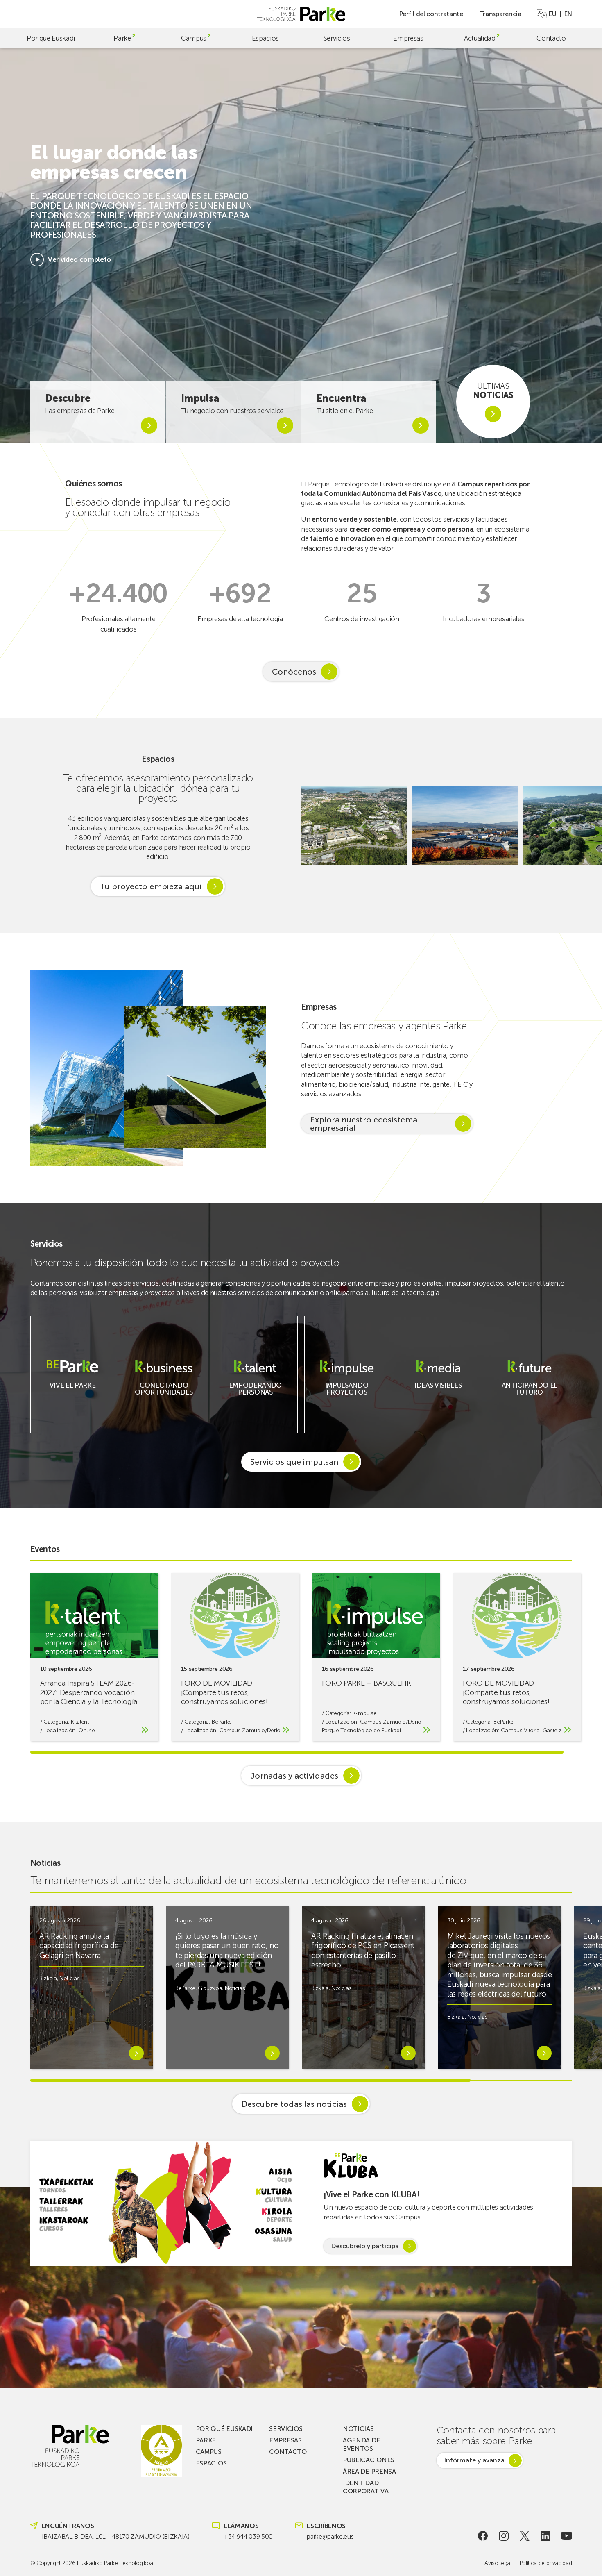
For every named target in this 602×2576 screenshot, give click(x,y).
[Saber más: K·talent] (255, 1397)
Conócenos (294, 672)
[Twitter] (525, 2536)
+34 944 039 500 (248, 2536)
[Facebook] (483, 2536)
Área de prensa (369, 2471)
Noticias (69, 1978)
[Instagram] (504, 2536)
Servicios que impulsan (294, 1462)
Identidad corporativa (365, 2487)
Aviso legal (498, 2563)
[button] (587, 826)
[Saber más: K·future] (530, 1397)
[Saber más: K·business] (164, 1397)
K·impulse (364, 1713)
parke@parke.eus (330, 2536)
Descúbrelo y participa (365, 2246)
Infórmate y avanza (474, 2460)
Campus (194, 38)
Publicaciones (369, 2460)
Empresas (408, 38)
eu (552, 14)
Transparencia (500, 14)
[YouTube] (567, 2536)
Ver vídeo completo (79, 259)
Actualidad (480, 38)
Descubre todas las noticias (294, 2104)
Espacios (265, 38)
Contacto (551, 38)
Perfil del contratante (431, 14)
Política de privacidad (546, 2563)
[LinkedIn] (546, 2536)
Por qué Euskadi (51, 38)
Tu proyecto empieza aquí (151, 886)
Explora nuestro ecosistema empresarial (364, 1124)
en (568, 14)
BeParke (222, 1722)
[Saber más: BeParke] (72, 1391)
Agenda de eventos (361, 2444)
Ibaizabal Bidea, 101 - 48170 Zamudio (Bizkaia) (116, 2536)
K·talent (80, 1722)
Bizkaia (48, 1978)
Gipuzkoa (210, 1988)
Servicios (337, 38)
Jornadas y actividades (294, 1776)
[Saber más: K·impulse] (347, 1397)
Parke (122, 38)
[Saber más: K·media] (438, 1391)
